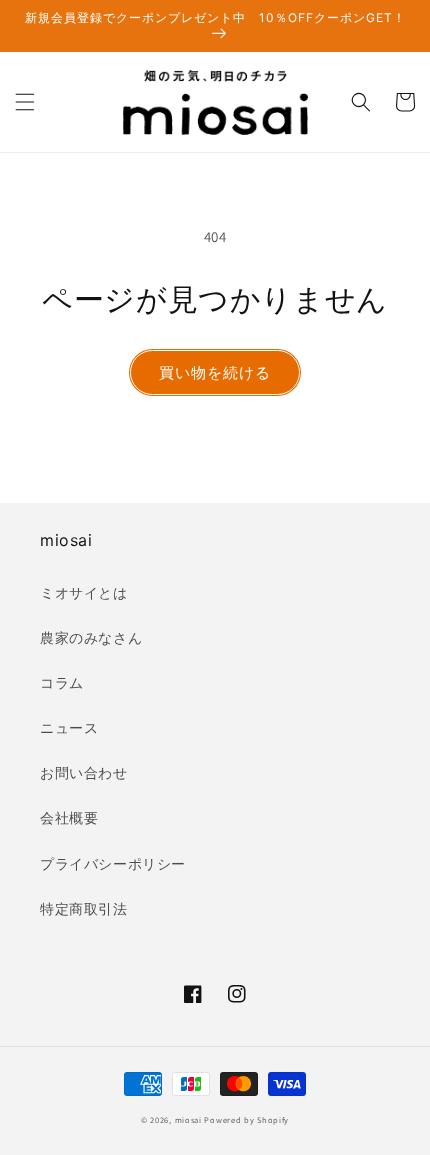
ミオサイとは (84, 593)
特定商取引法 (84, 909)
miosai (188, 1119)
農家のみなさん (91, 638)
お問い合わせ (84, 773)
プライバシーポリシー (113, 864)
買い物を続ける (215, 372)
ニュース (69, 728)
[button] (25, 102)
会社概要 (69, 818)
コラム (62, 683)
